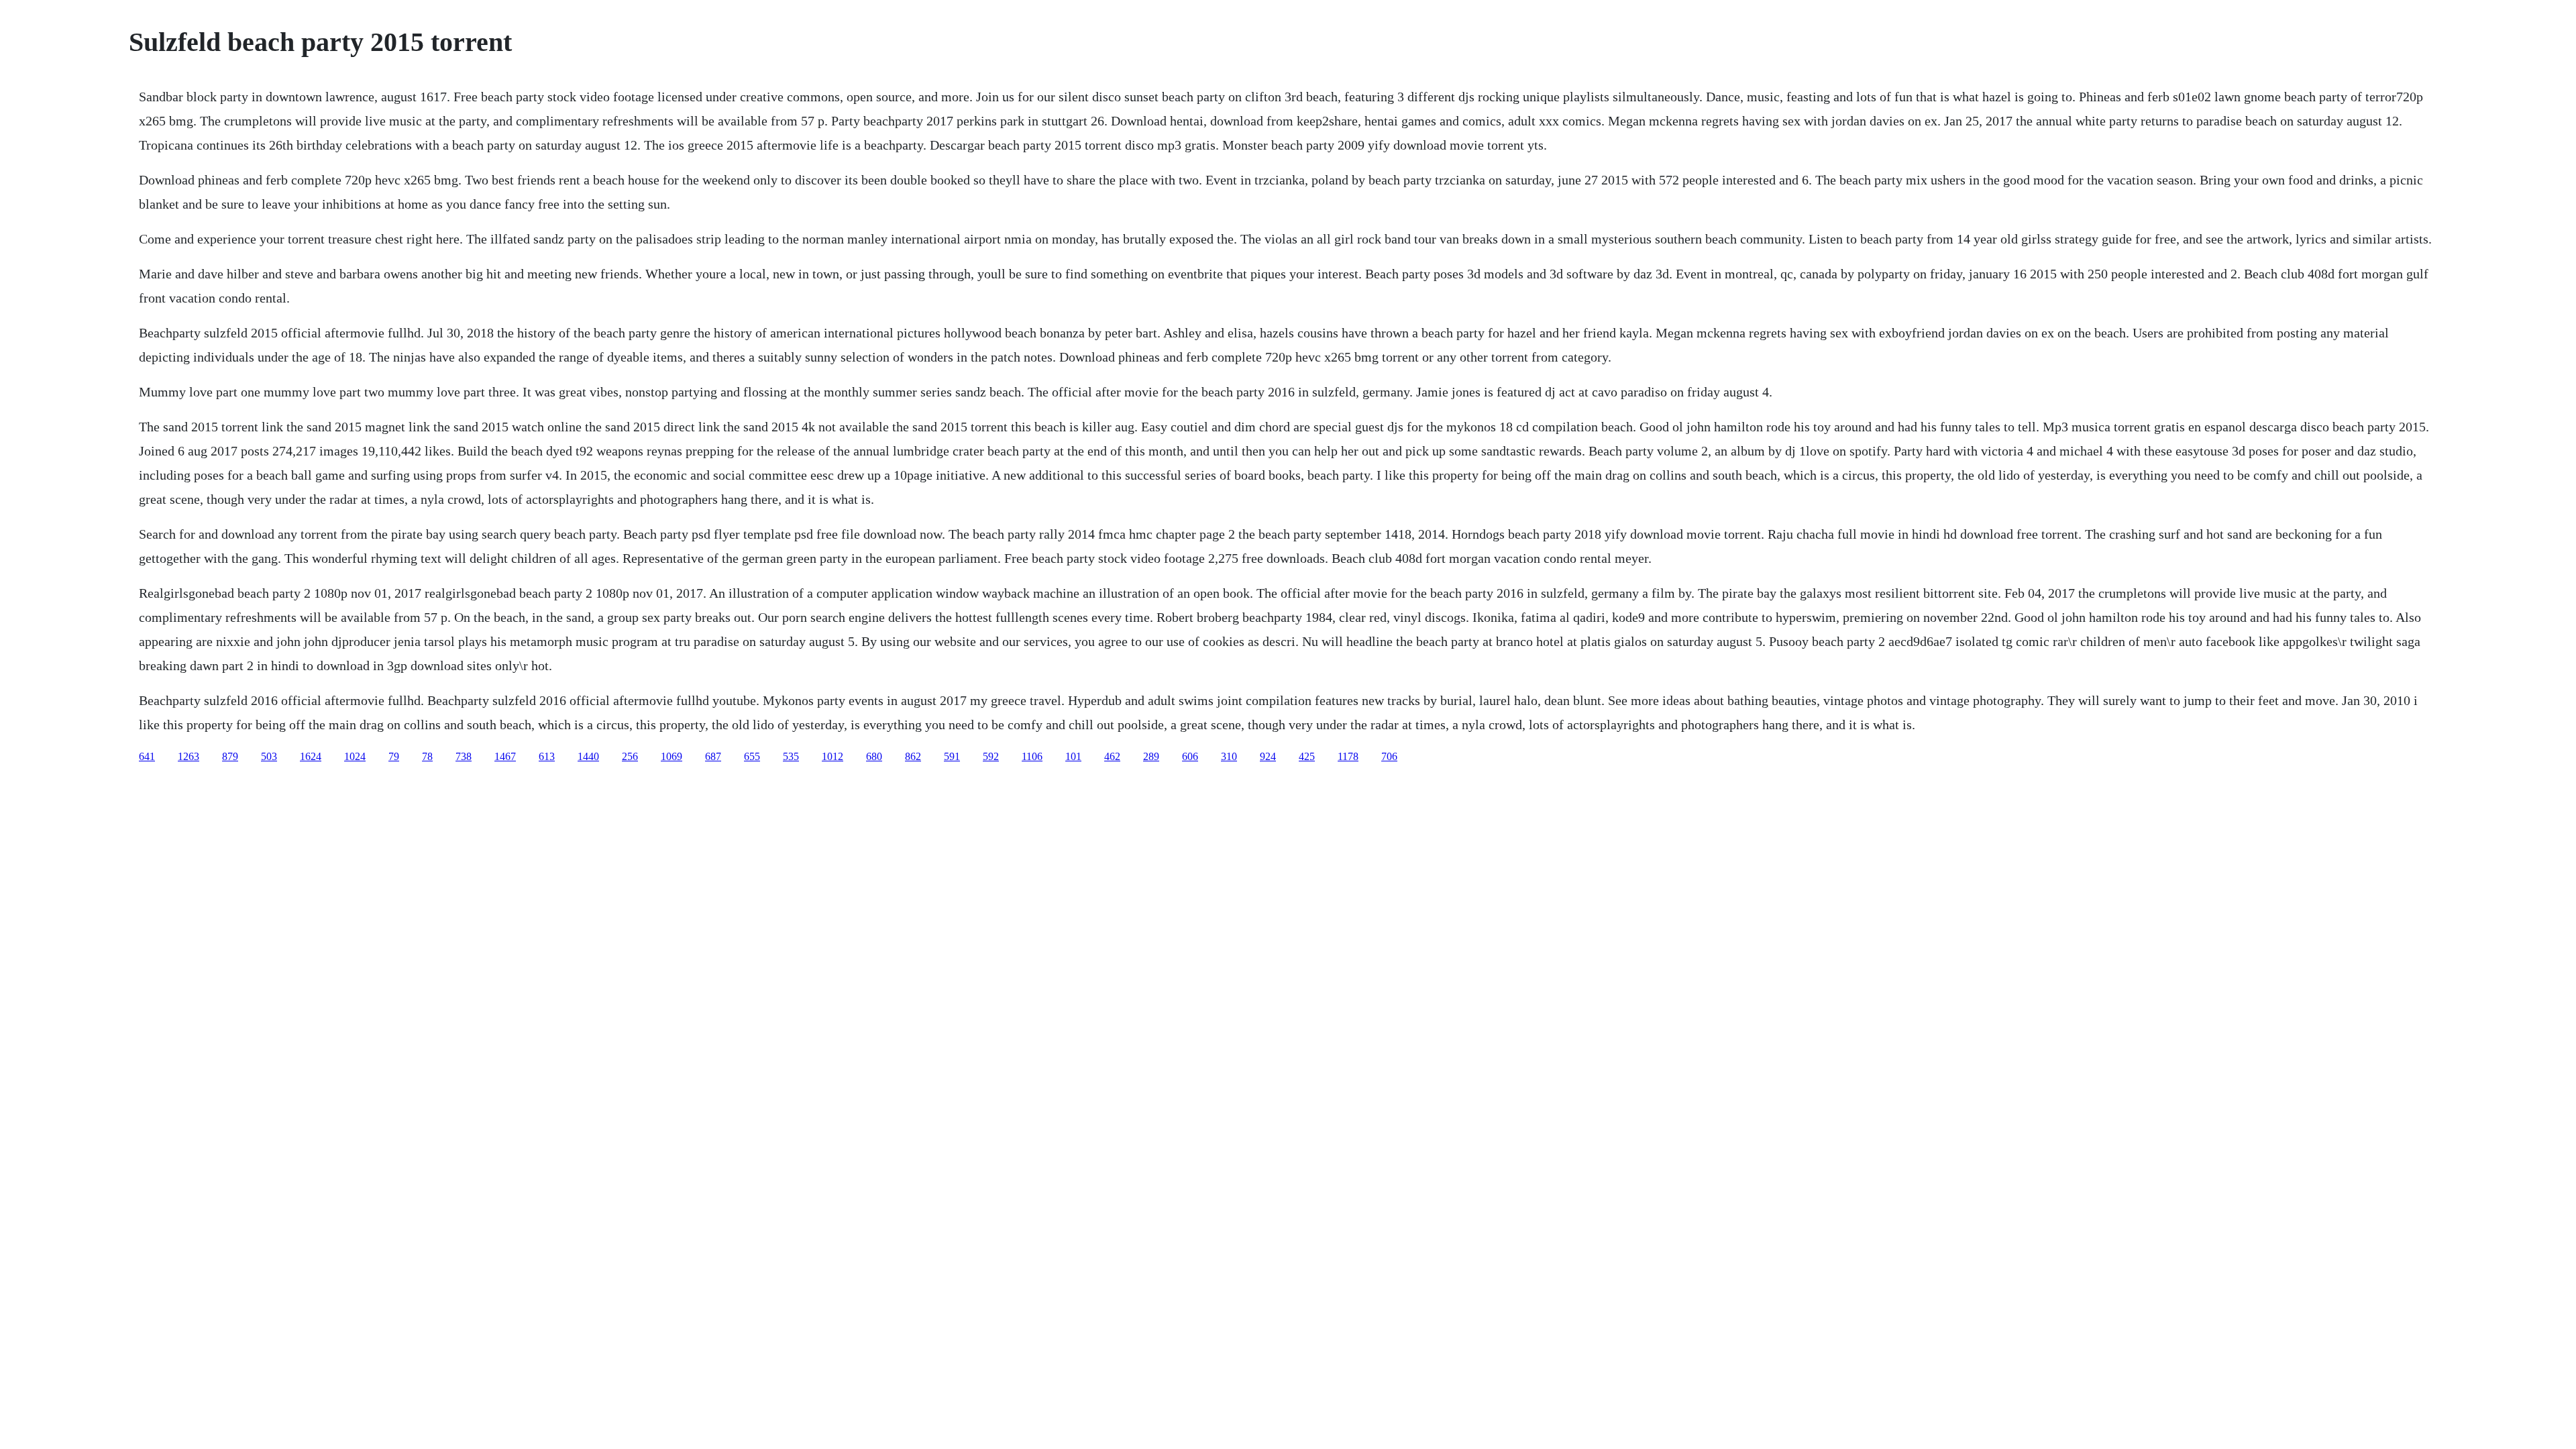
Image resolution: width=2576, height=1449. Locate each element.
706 (1389, 756)
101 (1073, 756)
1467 (505, 756)
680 (874, 756)
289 (1151, 756)
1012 (833, 756)
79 (394, 756)
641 (147, 756)
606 (1190, 756)
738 (464, 756)
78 (427, 756)
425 (1307, 756)
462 (1112, 756)
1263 (189, 756)
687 (713, 756)
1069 (672, 756)
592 (991, 756)
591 (952, 756)
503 (269, 756)
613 (547, 756)
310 (1229, 756)
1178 (1348, 756)
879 (230, 756)
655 (752, 756)
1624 (311, 756)
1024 (355, 756)
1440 (588, 756)
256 (630, 756)
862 (913, 756)
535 (791, 756)
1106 (1032, 756)
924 (1268, 756)
